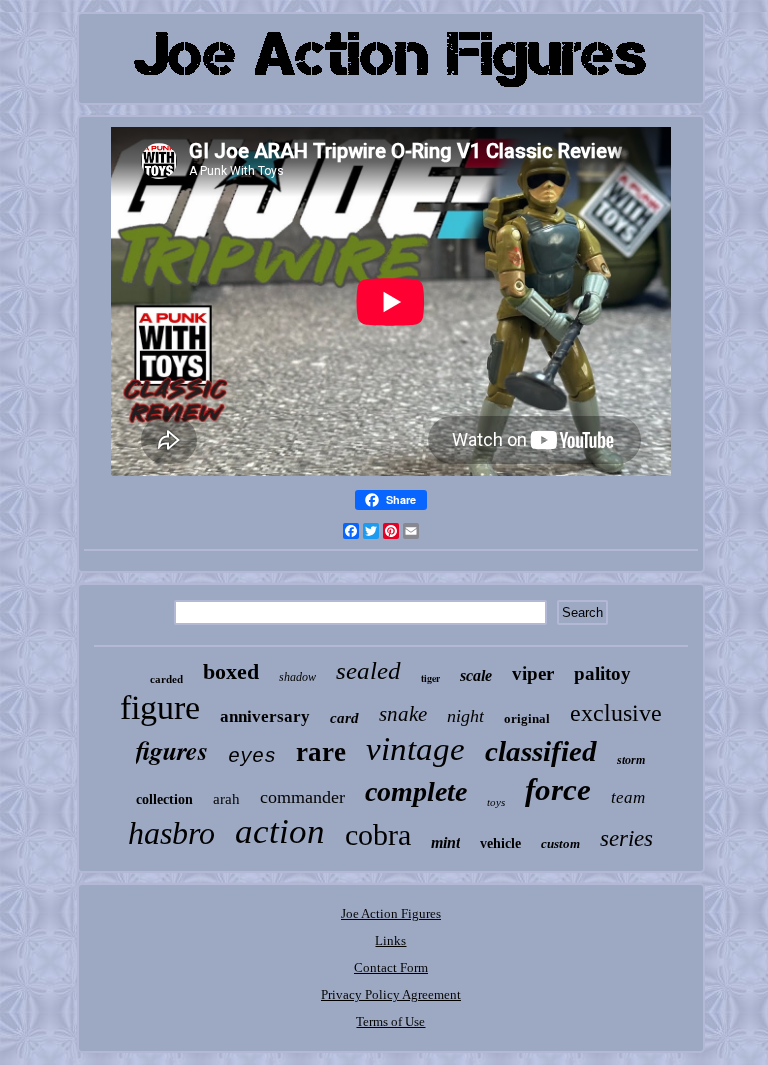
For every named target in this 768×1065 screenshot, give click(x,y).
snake (403, 714)
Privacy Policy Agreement (391, 994)
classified (541, 751)
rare (321, 752)
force (558, 789)
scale (476, 675)
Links (390, 940)
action (280, 831)
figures (172, 750)
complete (416, 791)
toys (496, 802)
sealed (368, 670)
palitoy (602, 673)
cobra (378, 834)
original (527, 718)
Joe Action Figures (391, 913)
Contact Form (391, 967)
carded (166, 679)
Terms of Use (390, 1021)
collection (164, 799)
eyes (252, 756)
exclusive (616, 713)
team (628, 797)
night (465, 716)
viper (533, 673)
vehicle (500, 843)
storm (631, 760)
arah (226, 799)
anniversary (265, 716)
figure (160, 707)
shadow (297, 677)
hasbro (171, 833)
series (626, 838)
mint (445, 842)
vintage (415, 749)
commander (302, 797)
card (344, 718)
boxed (231, 671)
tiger (430, 678)
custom (560, 843)
